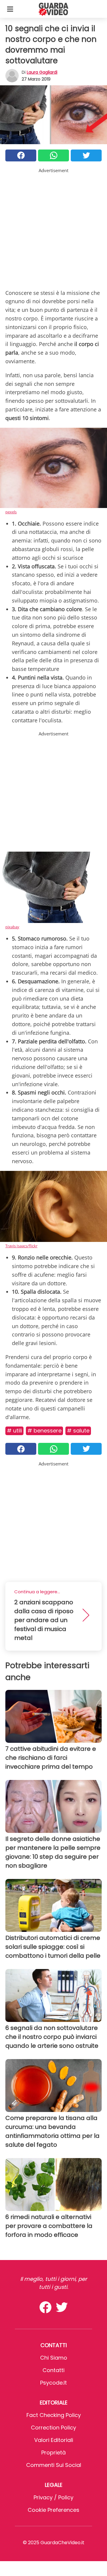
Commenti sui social (54, 2465)
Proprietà (53, 2452)
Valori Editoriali (54, 2440)
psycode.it (53, 2383)
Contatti (53, 2370)
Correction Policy (53, 2428)
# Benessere (44, 1431)
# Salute (78, 1431)
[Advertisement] (53, 227)
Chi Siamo (54, 2358)
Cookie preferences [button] (53, 2510)
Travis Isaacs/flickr (21, 1246)
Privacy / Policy (53, 2497)
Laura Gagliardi (42, 72)
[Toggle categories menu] (10, 9)
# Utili (14, 1431)
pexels (11, 512)
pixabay (12, 927)
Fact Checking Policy (54, 2415)
